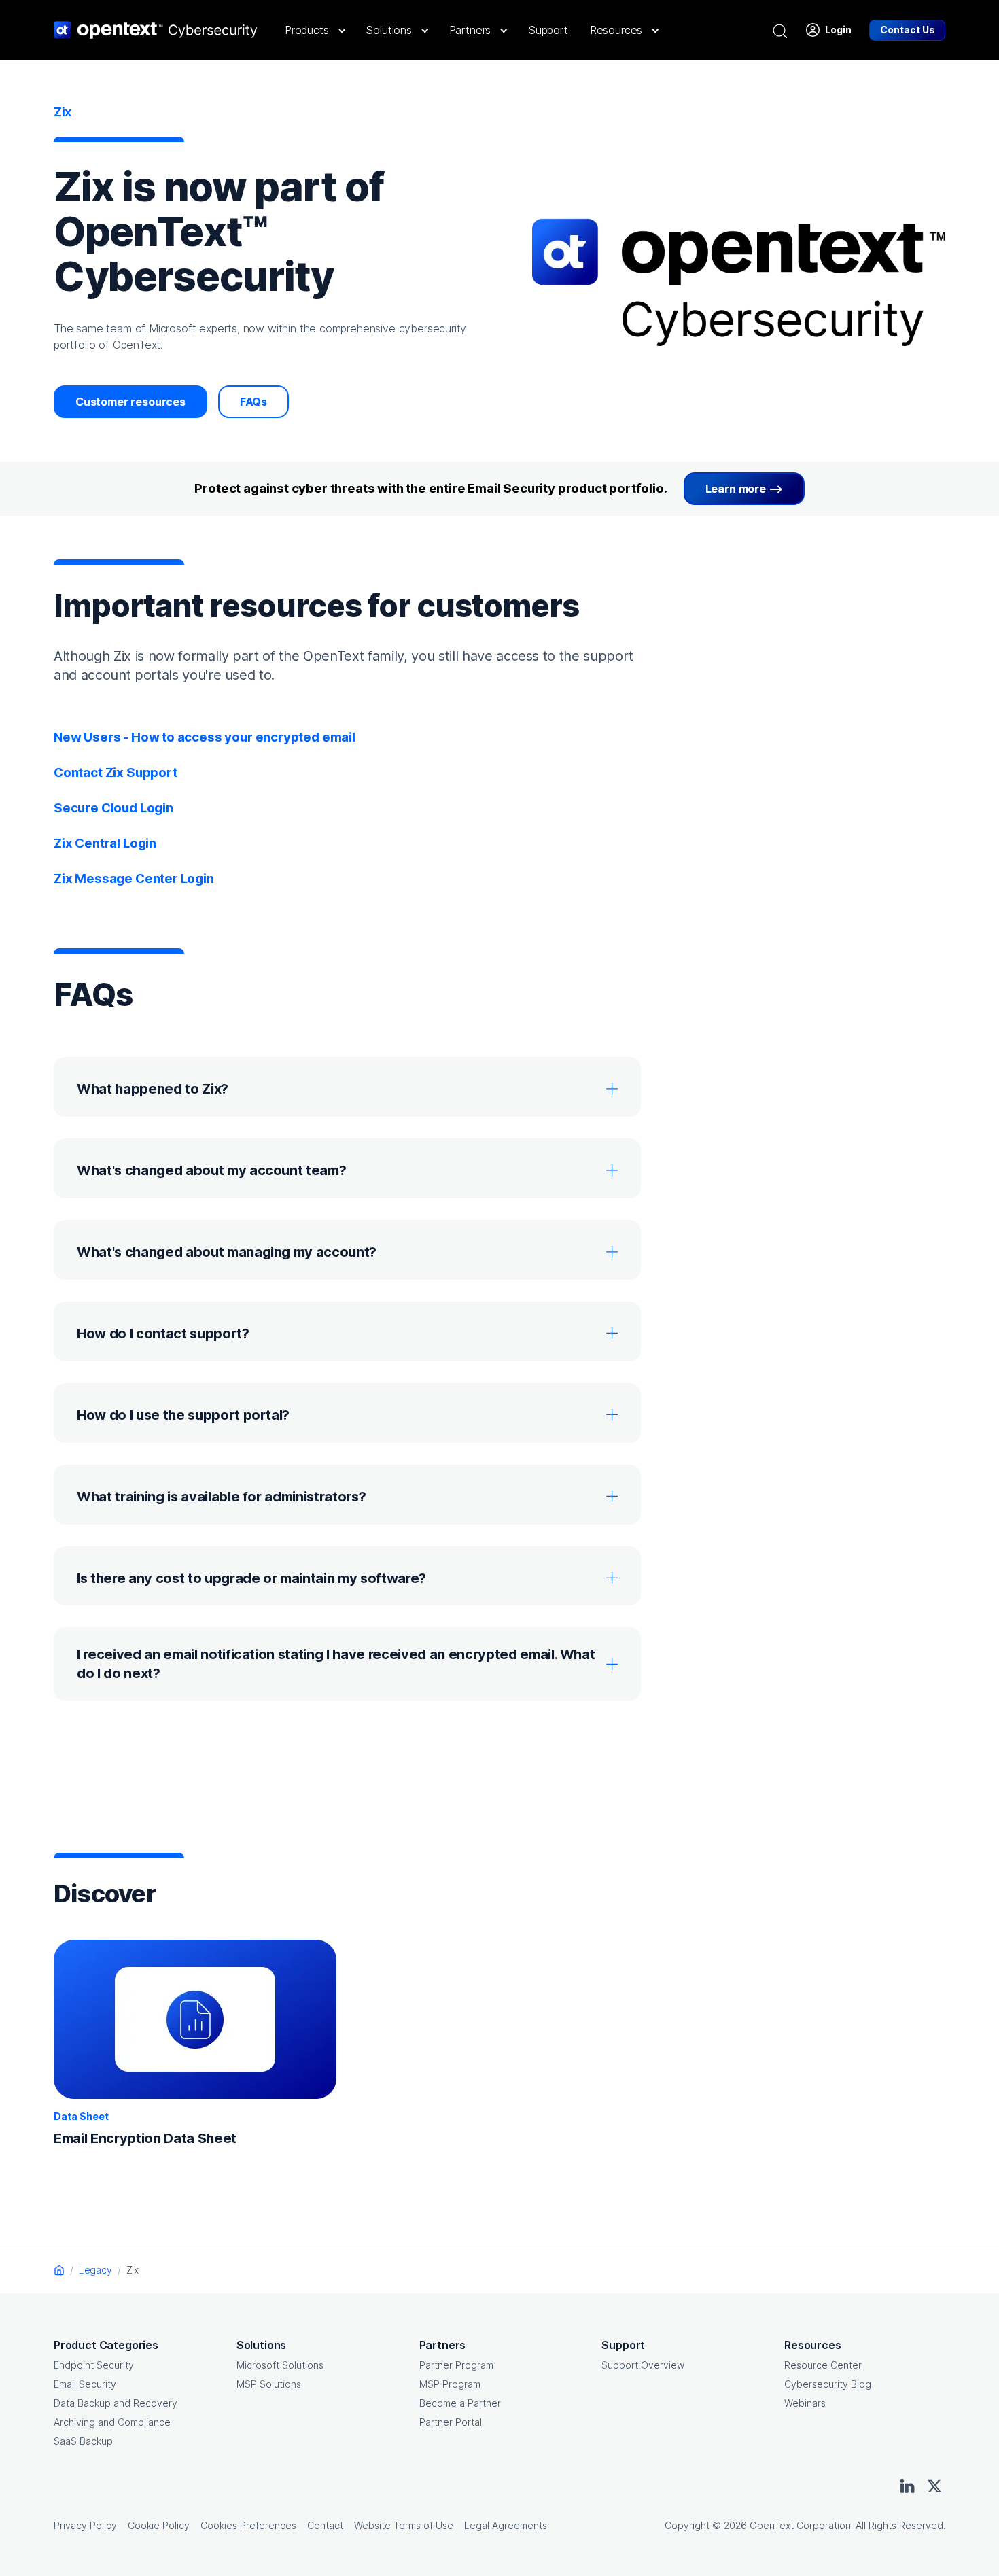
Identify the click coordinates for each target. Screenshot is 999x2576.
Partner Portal (451, 2422)
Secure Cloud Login (113, 808)
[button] (314, 30)
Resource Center (823, 2365)
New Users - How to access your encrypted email (205, 737)
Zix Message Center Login (134, 878)
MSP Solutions (269, 2384)
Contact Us (908, 30)
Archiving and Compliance (112, 2422)
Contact (325, 2525)
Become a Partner (460, 2403)
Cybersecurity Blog (828, 2384)
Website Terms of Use (404, 2525)
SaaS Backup (83, 2441)
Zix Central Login (105, 843)
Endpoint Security (94, 2365)
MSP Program (450, 2384)
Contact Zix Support (116, 772)
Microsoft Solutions (280, 2365)
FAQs (253, 402)
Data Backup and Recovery (116, 2403)
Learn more (736, 489)
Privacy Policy (85, 2525)
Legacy (95, 2270)
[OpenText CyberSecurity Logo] (156, 30)
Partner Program (456, 2365)
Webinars (805, 2403)
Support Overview (643, 2365)
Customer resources (130, 402)
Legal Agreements (506, 2525)
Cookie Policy (159, 2525)
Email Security (85, 2384)
